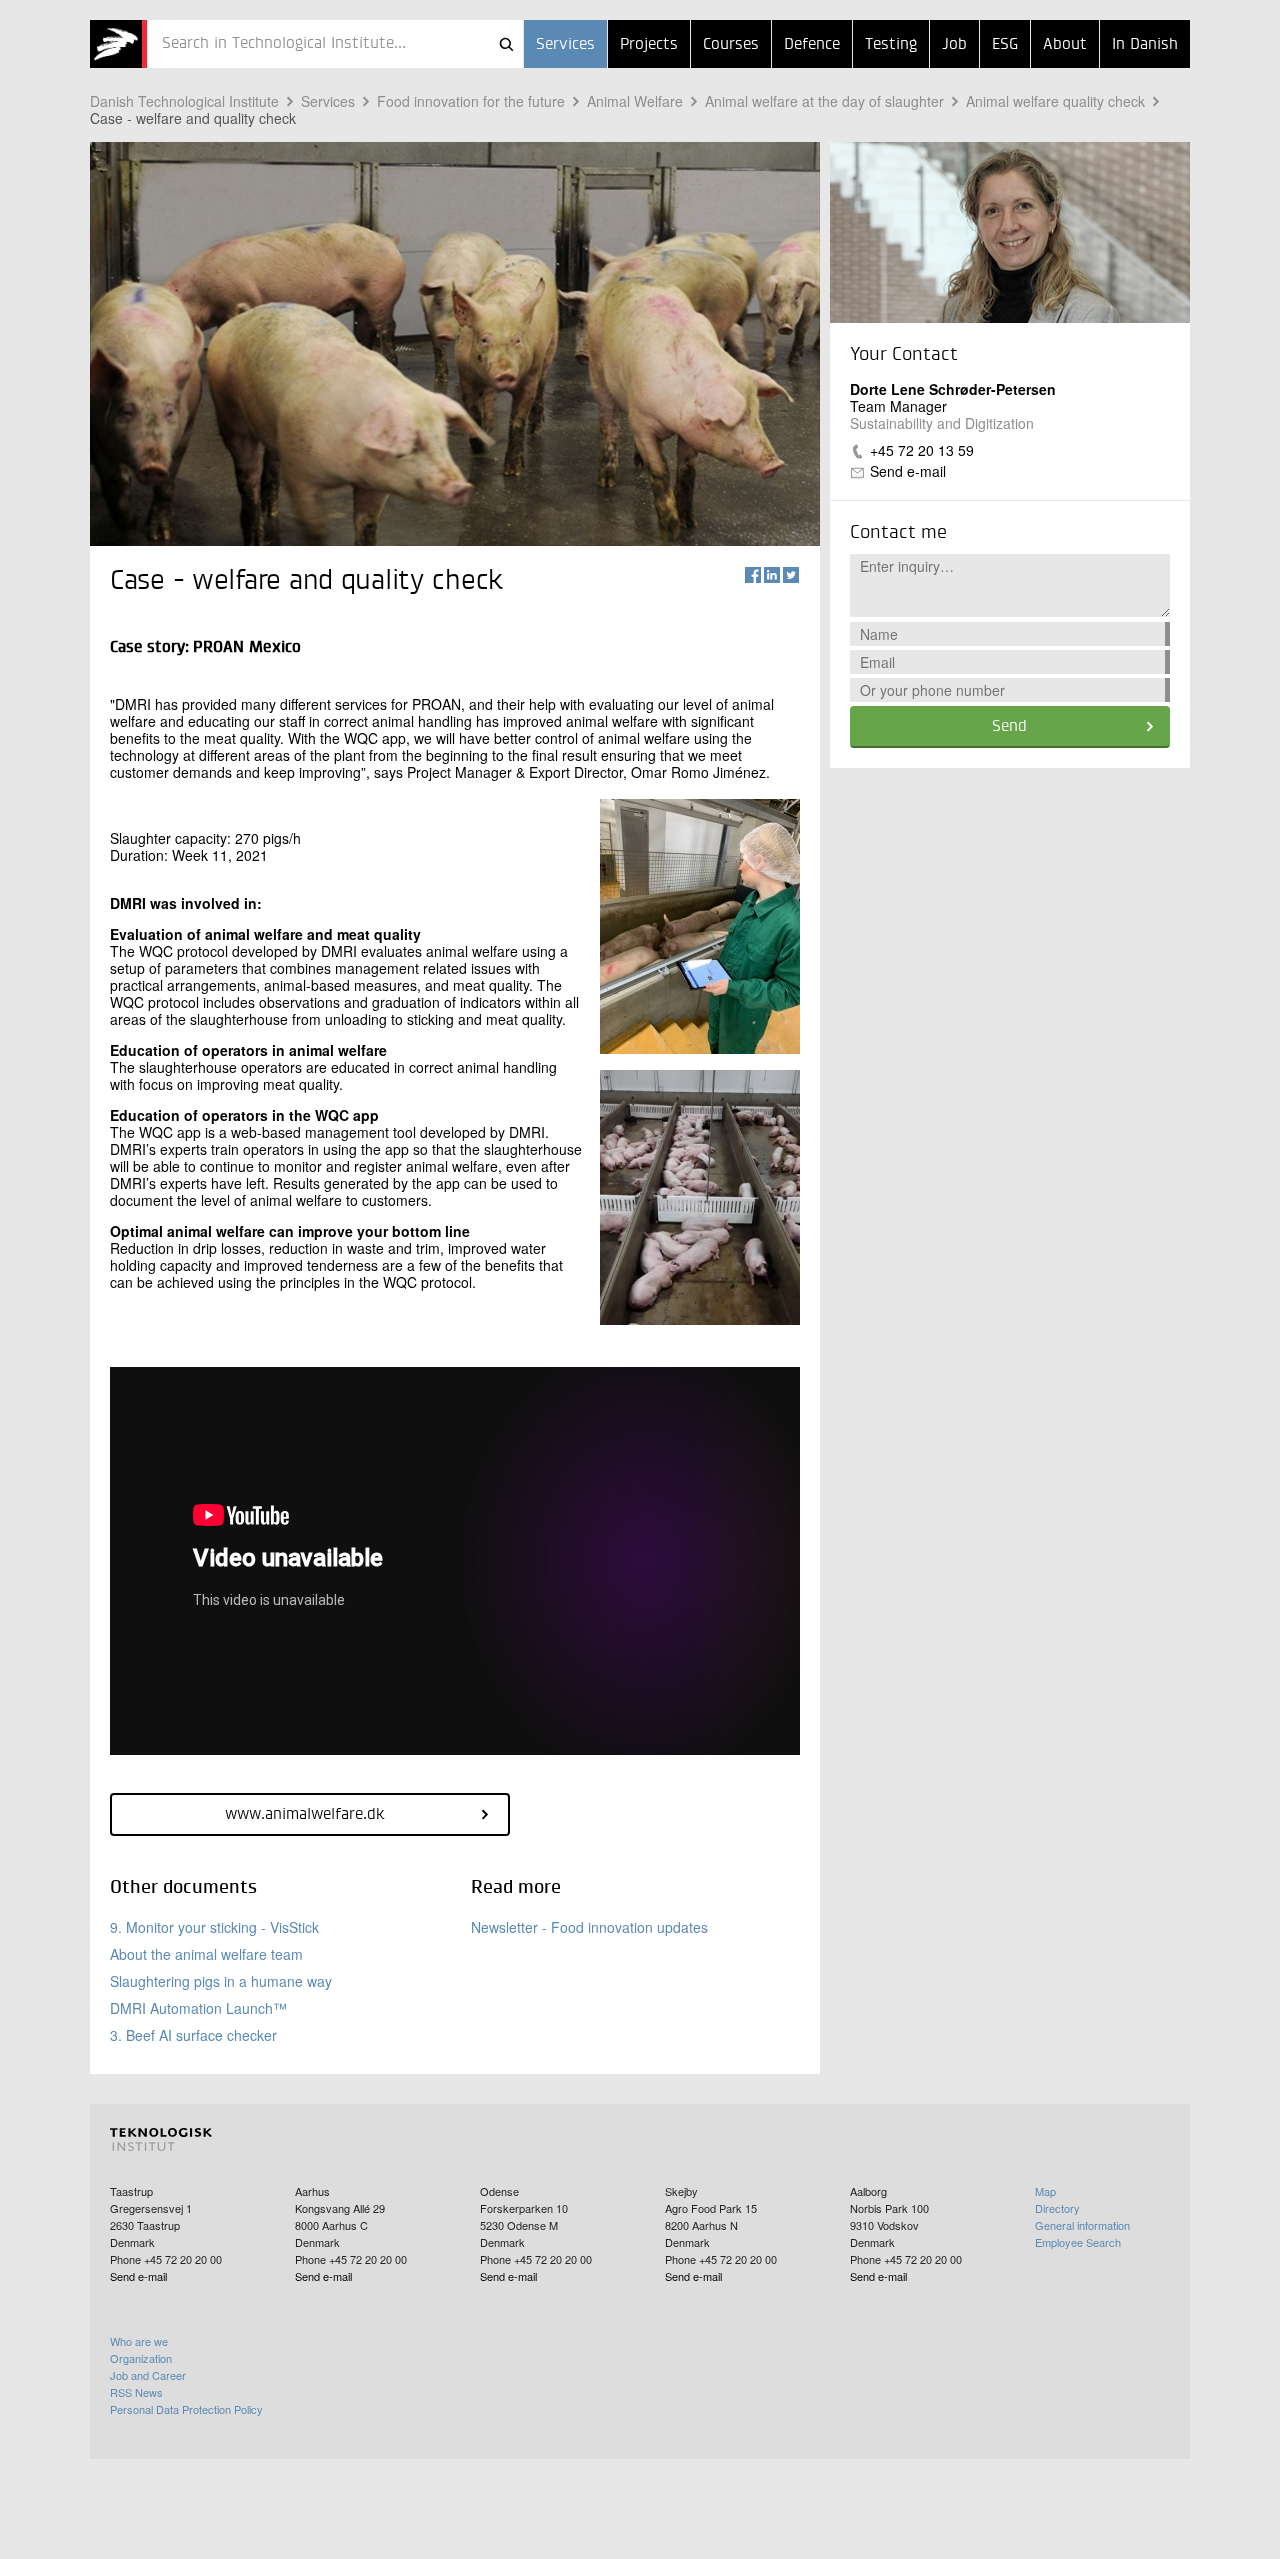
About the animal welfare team (206, 1954)
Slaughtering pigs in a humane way (221, 1981)
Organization (141, 2358)
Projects (649, 45)
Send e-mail (908, 471)
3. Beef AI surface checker (193, 2035)
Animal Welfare (635, 101)
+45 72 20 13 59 (922, 450)
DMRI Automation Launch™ (198, 2008)
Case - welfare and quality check (193, 118)
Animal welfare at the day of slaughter (824, 101)
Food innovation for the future (471, 101)
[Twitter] (791, 575)
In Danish (1145, 45)
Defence (812, 45)
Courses (731, 45)
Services (565, 45)
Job (954, 45)
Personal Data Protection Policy (186, 2409)
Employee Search (1078, 2242)
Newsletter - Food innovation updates (589, 1927)
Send (1009, 727)
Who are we (139, 2341)
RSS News (136, 2392)
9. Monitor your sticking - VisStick (214, 1927)
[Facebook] (753, 575)
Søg (506, 44)
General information (1082, 2225)
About (1065, 45)
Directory (1057, 2208)
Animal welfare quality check (1055, 101)
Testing (891, 45)
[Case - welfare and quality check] (118, 44)
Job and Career (148, 2375)
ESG (1005, 45)
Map (1045, 2191)
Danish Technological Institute (184, 101)
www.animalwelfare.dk (305, 1815)
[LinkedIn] (772, 575)
